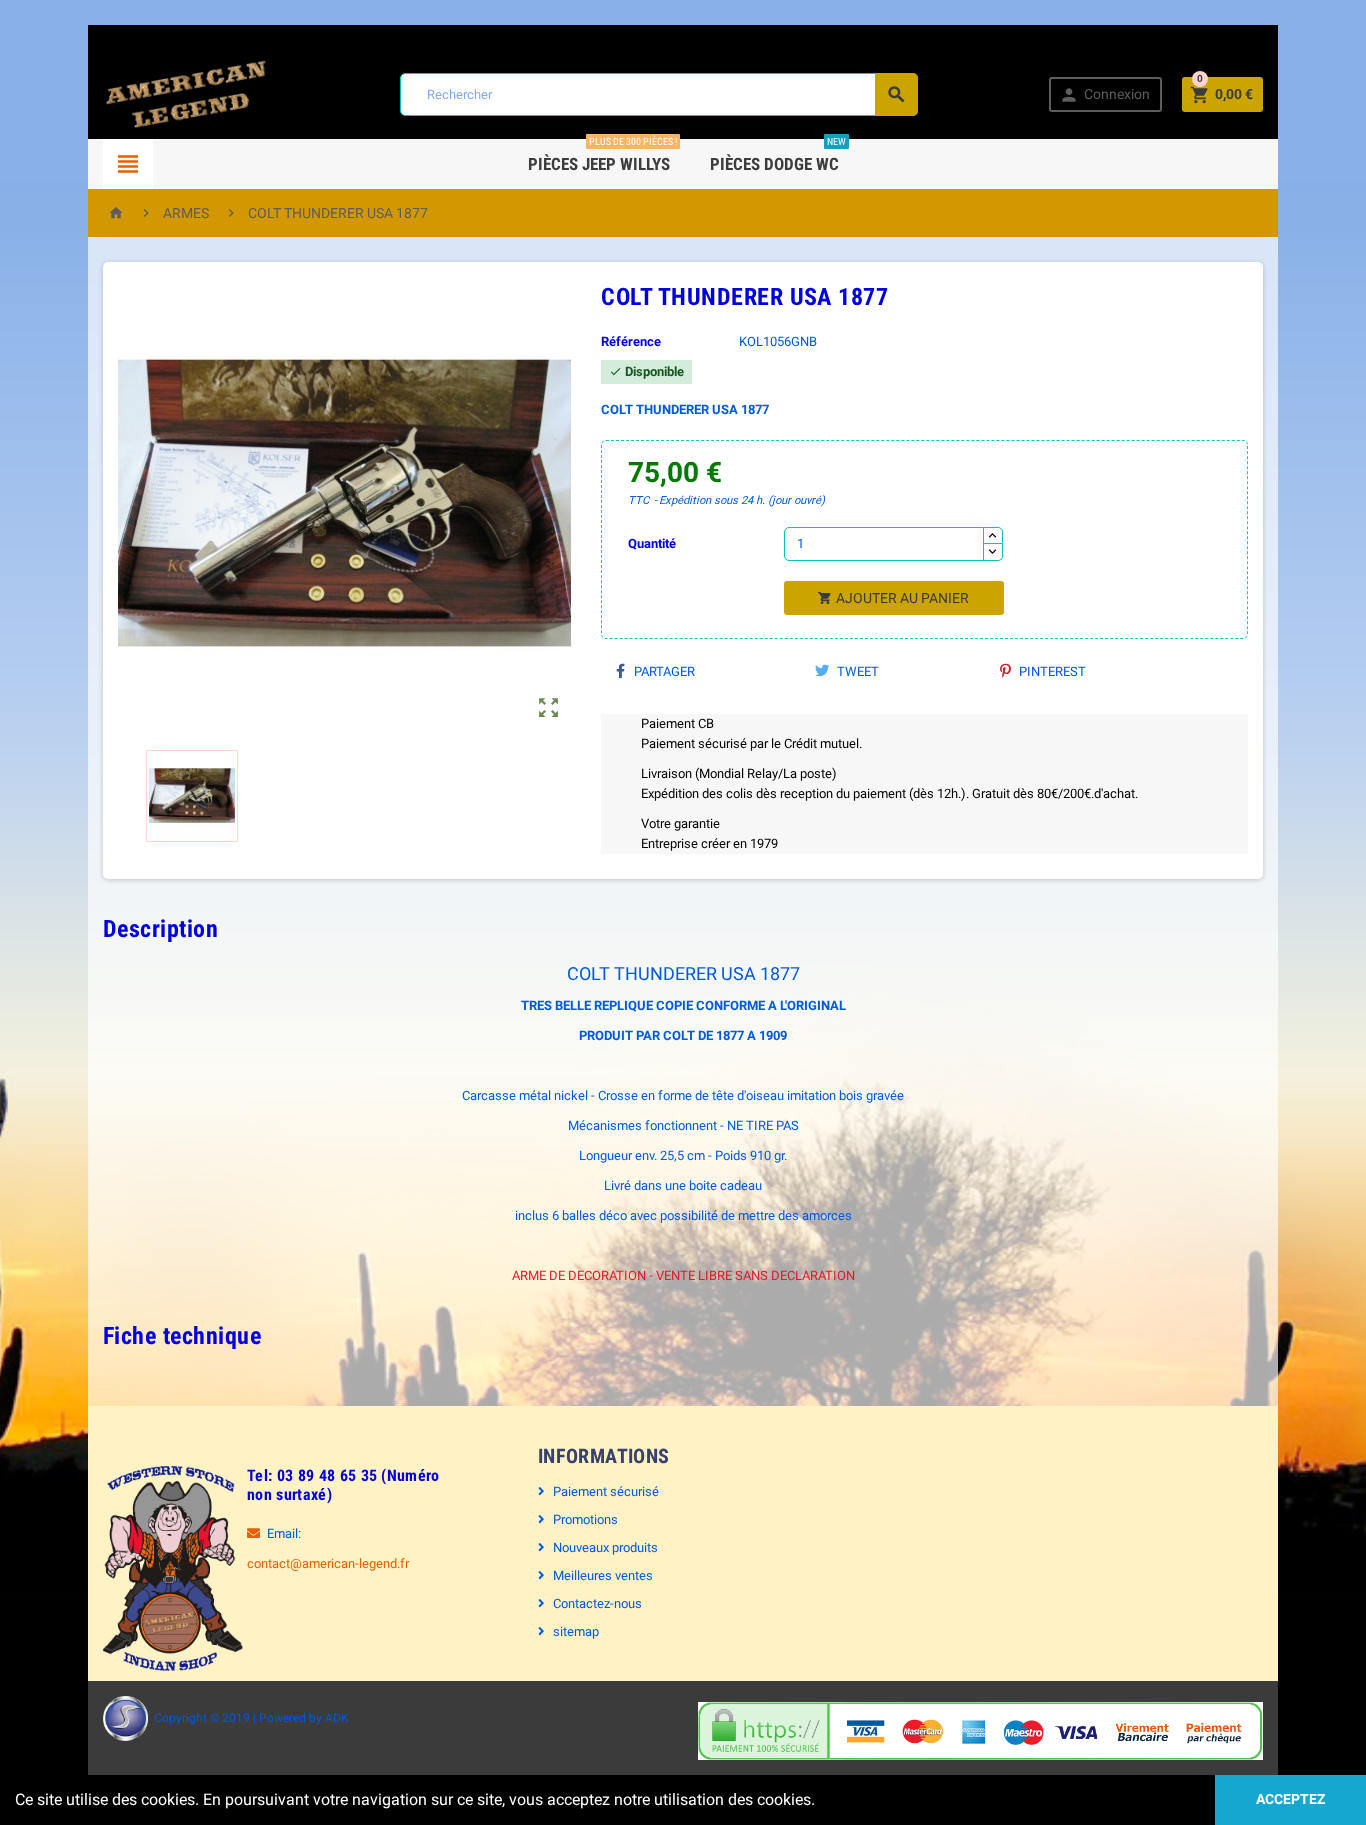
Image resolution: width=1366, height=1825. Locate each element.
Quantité (652, 543)
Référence (631, 341)
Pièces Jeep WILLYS (602, 156)
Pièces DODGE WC (778, 156)
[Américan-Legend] (186, 93)
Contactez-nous (597, 1603)
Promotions (585, 1519)
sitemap (576, 1631)
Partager (663, 671)
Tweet (856, 671)
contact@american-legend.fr (328, 1563)
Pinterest (1051, 671)
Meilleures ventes (603, 1575)
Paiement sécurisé (606, 1491)
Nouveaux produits (605, 1547)
